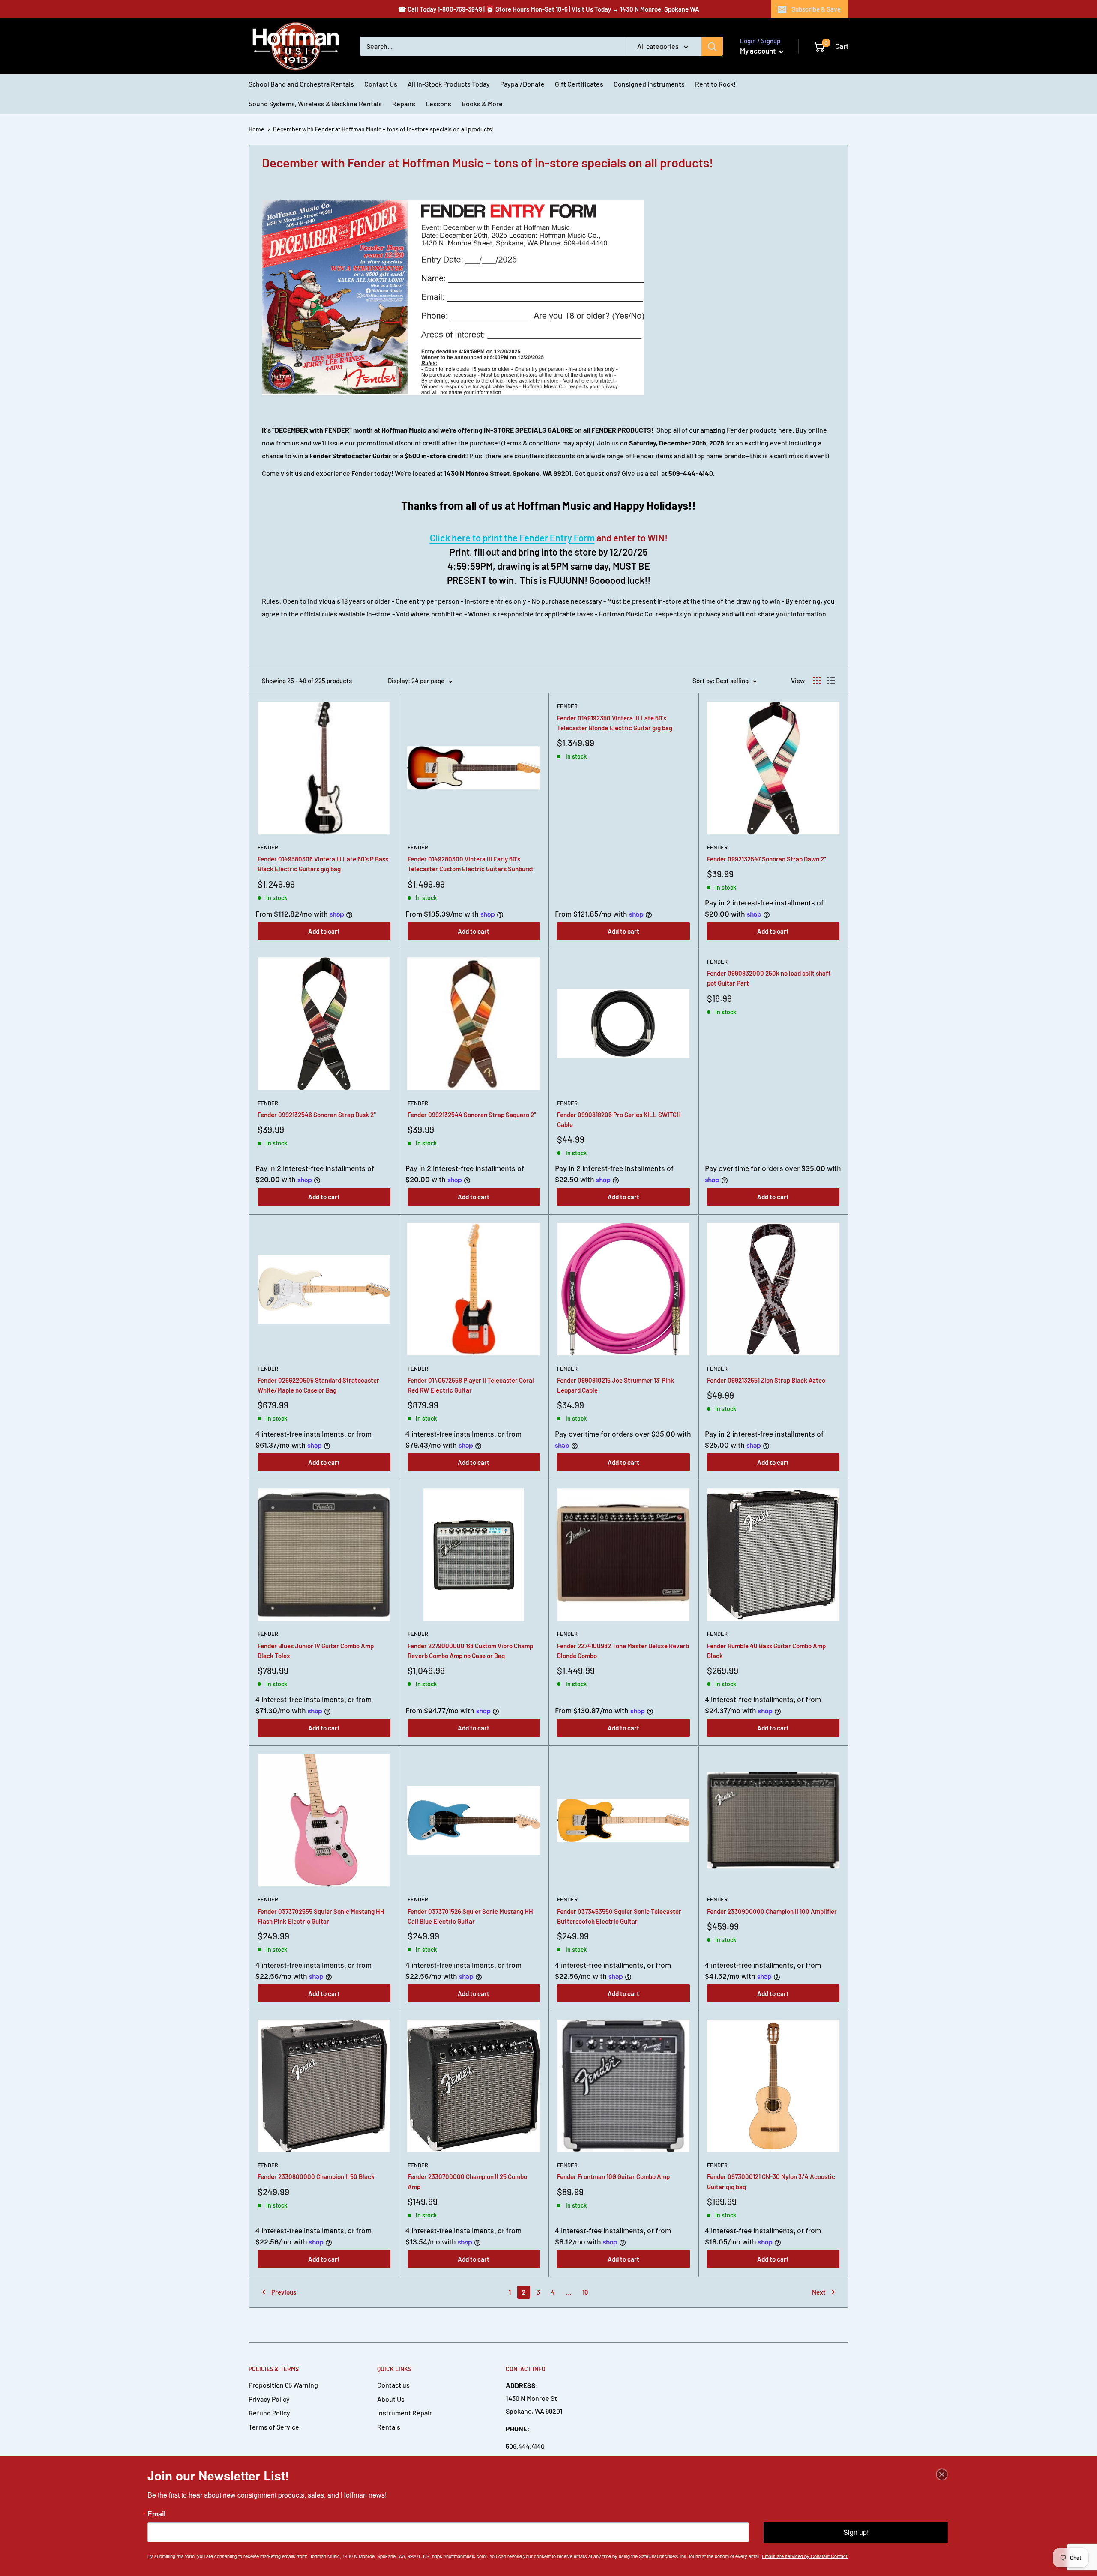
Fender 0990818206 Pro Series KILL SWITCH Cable (619, 1119)
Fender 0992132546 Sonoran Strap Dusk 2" (317, 1115)
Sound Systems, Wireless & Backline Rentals (315, 103)
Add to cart (324, 931)
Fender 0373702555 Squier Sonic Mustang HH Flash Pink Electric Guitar (321, 1916)
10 (585, 2292)
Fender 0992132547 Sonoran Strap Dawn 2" (767, 859)
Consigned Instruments (649, 84)
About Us (391, 2399)
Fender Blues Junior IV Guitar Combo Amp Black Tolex (316, 1651)
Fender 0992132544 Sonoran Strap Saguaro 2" (472, 1115)
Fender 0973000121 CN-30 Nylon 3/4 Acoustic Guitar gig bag (771, 2181)
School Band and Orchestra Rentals (301, 84)
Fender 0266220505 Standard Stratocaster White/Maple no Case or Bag (318, 1385)
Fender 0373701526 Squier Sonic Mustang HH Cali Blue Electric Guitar (470, 1916)
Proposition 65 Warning (283, 2385)
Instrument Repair (405, 2413)
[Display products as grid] (817, 681)
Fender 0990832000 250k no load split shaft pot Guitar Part (769, 978)
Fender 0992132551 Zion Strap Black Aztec (766, 1380)
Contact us (393, 2385)
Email (156, 2514)
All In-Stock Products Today (449, 84)
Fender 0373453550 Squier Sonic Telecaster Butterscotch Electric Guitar (619, 1916)
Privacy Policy (269, 2399)
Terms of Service (274, 2427)
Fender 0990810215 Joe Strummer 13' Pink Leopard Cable (616, 1385)
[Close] (942, 2474)
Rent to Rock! (715, 84)
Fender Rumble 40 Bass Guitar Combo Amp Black (766, 1651)
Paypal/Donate (522, 84)
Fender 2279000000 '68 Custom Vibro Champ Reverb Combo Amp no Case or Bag (470, 1651)
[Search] (712, 46)
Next (819, 2292)
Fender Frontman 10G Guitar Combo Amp (613, 2176)
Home (256, 129)
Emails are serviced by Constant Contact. (805, 2556)
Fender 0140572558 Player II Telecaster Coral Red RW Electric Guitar (471, 1385)
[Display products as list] (831, 681)
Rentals (389, 2427)
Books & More (482, 103)
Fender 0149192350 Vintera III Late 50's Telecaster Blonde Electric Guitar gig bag (615, 723)
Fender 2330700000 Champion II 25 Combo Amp (467, 2181)
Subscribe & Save (816, 9)
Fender (268, 847)
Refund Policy (269, 2413)
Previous (284, 2292)
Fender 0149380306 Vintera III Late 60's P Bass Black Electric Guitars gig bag (323, 864)
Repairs (404, 103)
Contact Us (381, 84)
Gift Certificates (579, 84)
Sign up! (856, 2532)
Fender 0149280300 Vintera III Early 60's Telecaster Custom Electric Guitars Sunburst (471, 864)
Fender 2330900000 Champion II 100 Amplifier (772, 1911)
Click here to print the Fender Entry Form (512, 538)
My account (758, 51)
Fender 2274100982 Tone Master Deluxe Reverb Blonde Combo (623, 1651)
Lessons (438, 103)
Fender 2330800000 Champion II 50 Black (316, 2176)
